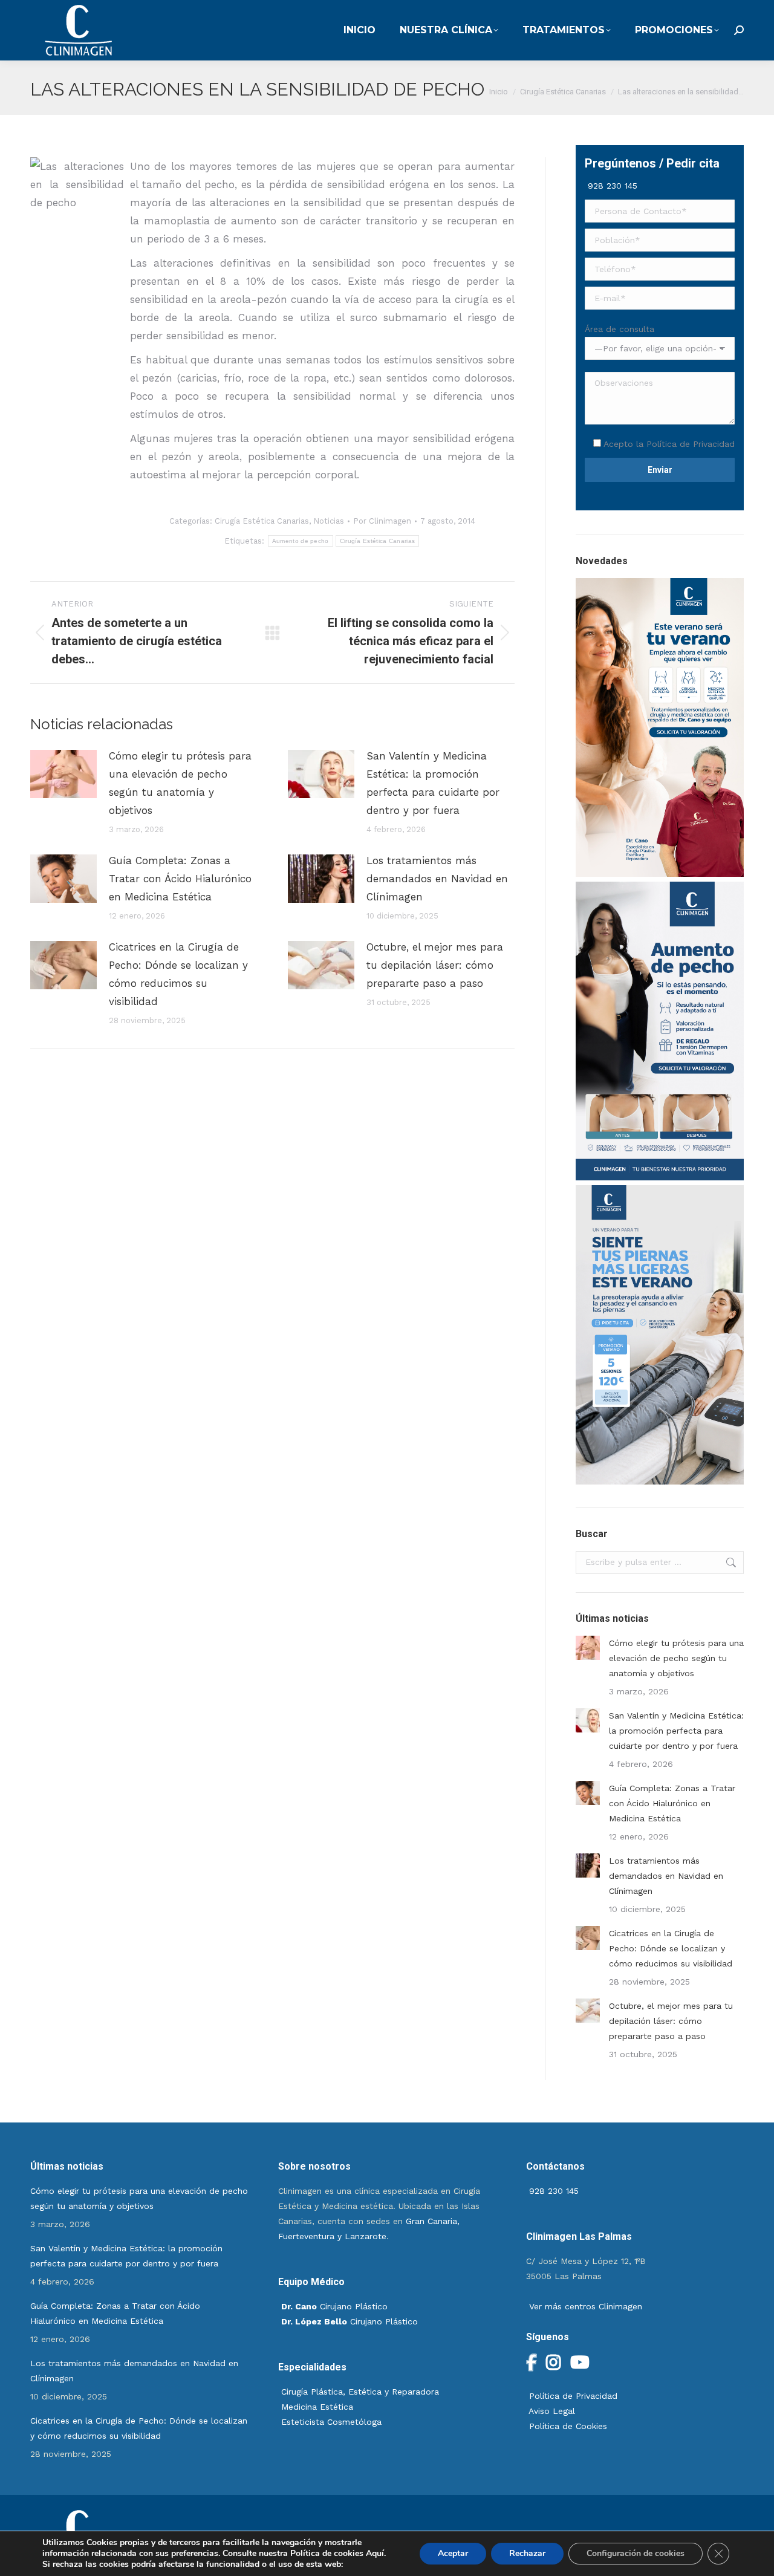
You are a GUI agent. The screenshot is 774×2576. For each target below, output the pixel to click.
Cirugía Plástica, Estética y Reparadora (360, 2392)
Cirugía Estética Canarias (262, 521)
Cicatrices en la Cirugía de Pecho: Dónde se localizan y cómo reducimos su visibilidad (178, 974)
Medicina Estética (317, 2407)
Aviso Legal (551, 2411)
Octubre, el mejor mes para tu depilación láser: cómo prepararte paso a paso (435, 965)
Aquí (375, 2553)
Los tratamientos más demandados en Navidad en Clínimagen (437, 879)
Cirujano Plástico (334, 2306)
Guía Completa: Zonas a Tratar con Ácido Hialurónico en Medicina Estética (180, 879)
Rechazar (527, 2553)
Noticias (329, 521)
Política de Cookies (567, 2426)
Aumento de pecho (301, 541)
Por (382, 521)
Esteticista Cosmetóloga (331, 2422)
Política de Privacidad (691, 444)
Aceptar (453, 2553)
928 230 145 (611, 186)
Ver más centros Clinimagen (584, 2306)
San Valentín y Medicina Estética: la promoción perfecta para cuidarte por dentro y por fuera (433, 783)
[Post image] (63, 774)
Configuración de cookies (636, 2553)
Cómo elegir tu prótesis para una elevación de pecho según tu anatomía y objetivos (180, 783)
